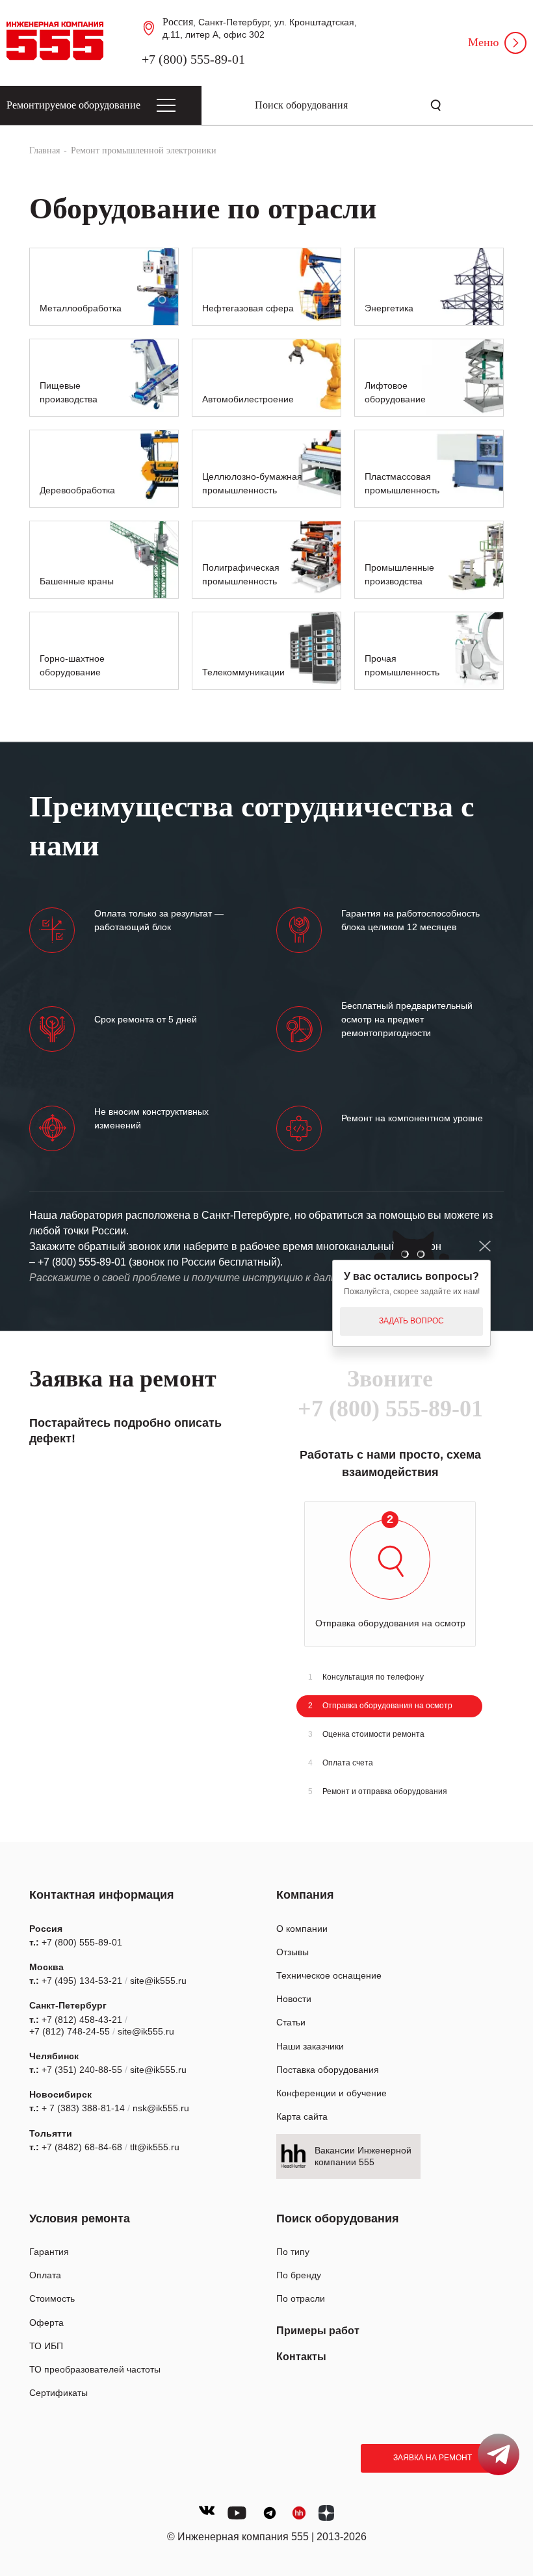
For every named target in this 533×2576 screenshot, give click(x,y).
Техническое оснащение (329, 1975)
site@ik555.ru (158, 1981)
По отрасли (301, 2298)
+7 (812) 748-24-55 (70, 2031)
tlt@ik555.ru (155, 2147)
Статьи (291, 2022)
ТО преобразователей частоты (95, 2369)
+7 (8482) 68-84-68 (82, 2147)
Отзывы (292, 1952)
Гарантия (49, 2252)
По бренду (299, 2275)
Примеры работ (318, 2331)
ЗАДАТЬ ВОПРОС (411, 1321)
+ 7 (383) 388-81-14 (83, 2108)
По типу (293, 2252)
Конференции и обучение (331, 2093)
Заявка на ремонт (433, 2458)
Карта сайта (302, 2116)
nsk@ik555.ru (161, 2108)
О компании (302, 1929)
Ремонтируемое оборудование (73, 105)
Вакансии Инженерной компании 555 (363, 2156)
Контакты (301, 2357)
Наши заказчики (310, 2046)
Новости (294, 1999)
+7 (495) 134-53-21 (82, 1981)
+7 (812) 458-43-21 (82, 2020)
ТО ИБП (46, 2346)
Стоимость (52, 2298)
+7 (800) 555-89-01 (193, 59)
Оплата (45, 2275)
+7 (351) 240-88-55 (82, 2070)
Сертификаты (58, 2393)
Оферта (46, 2322)
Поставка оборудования (328, 2070)
